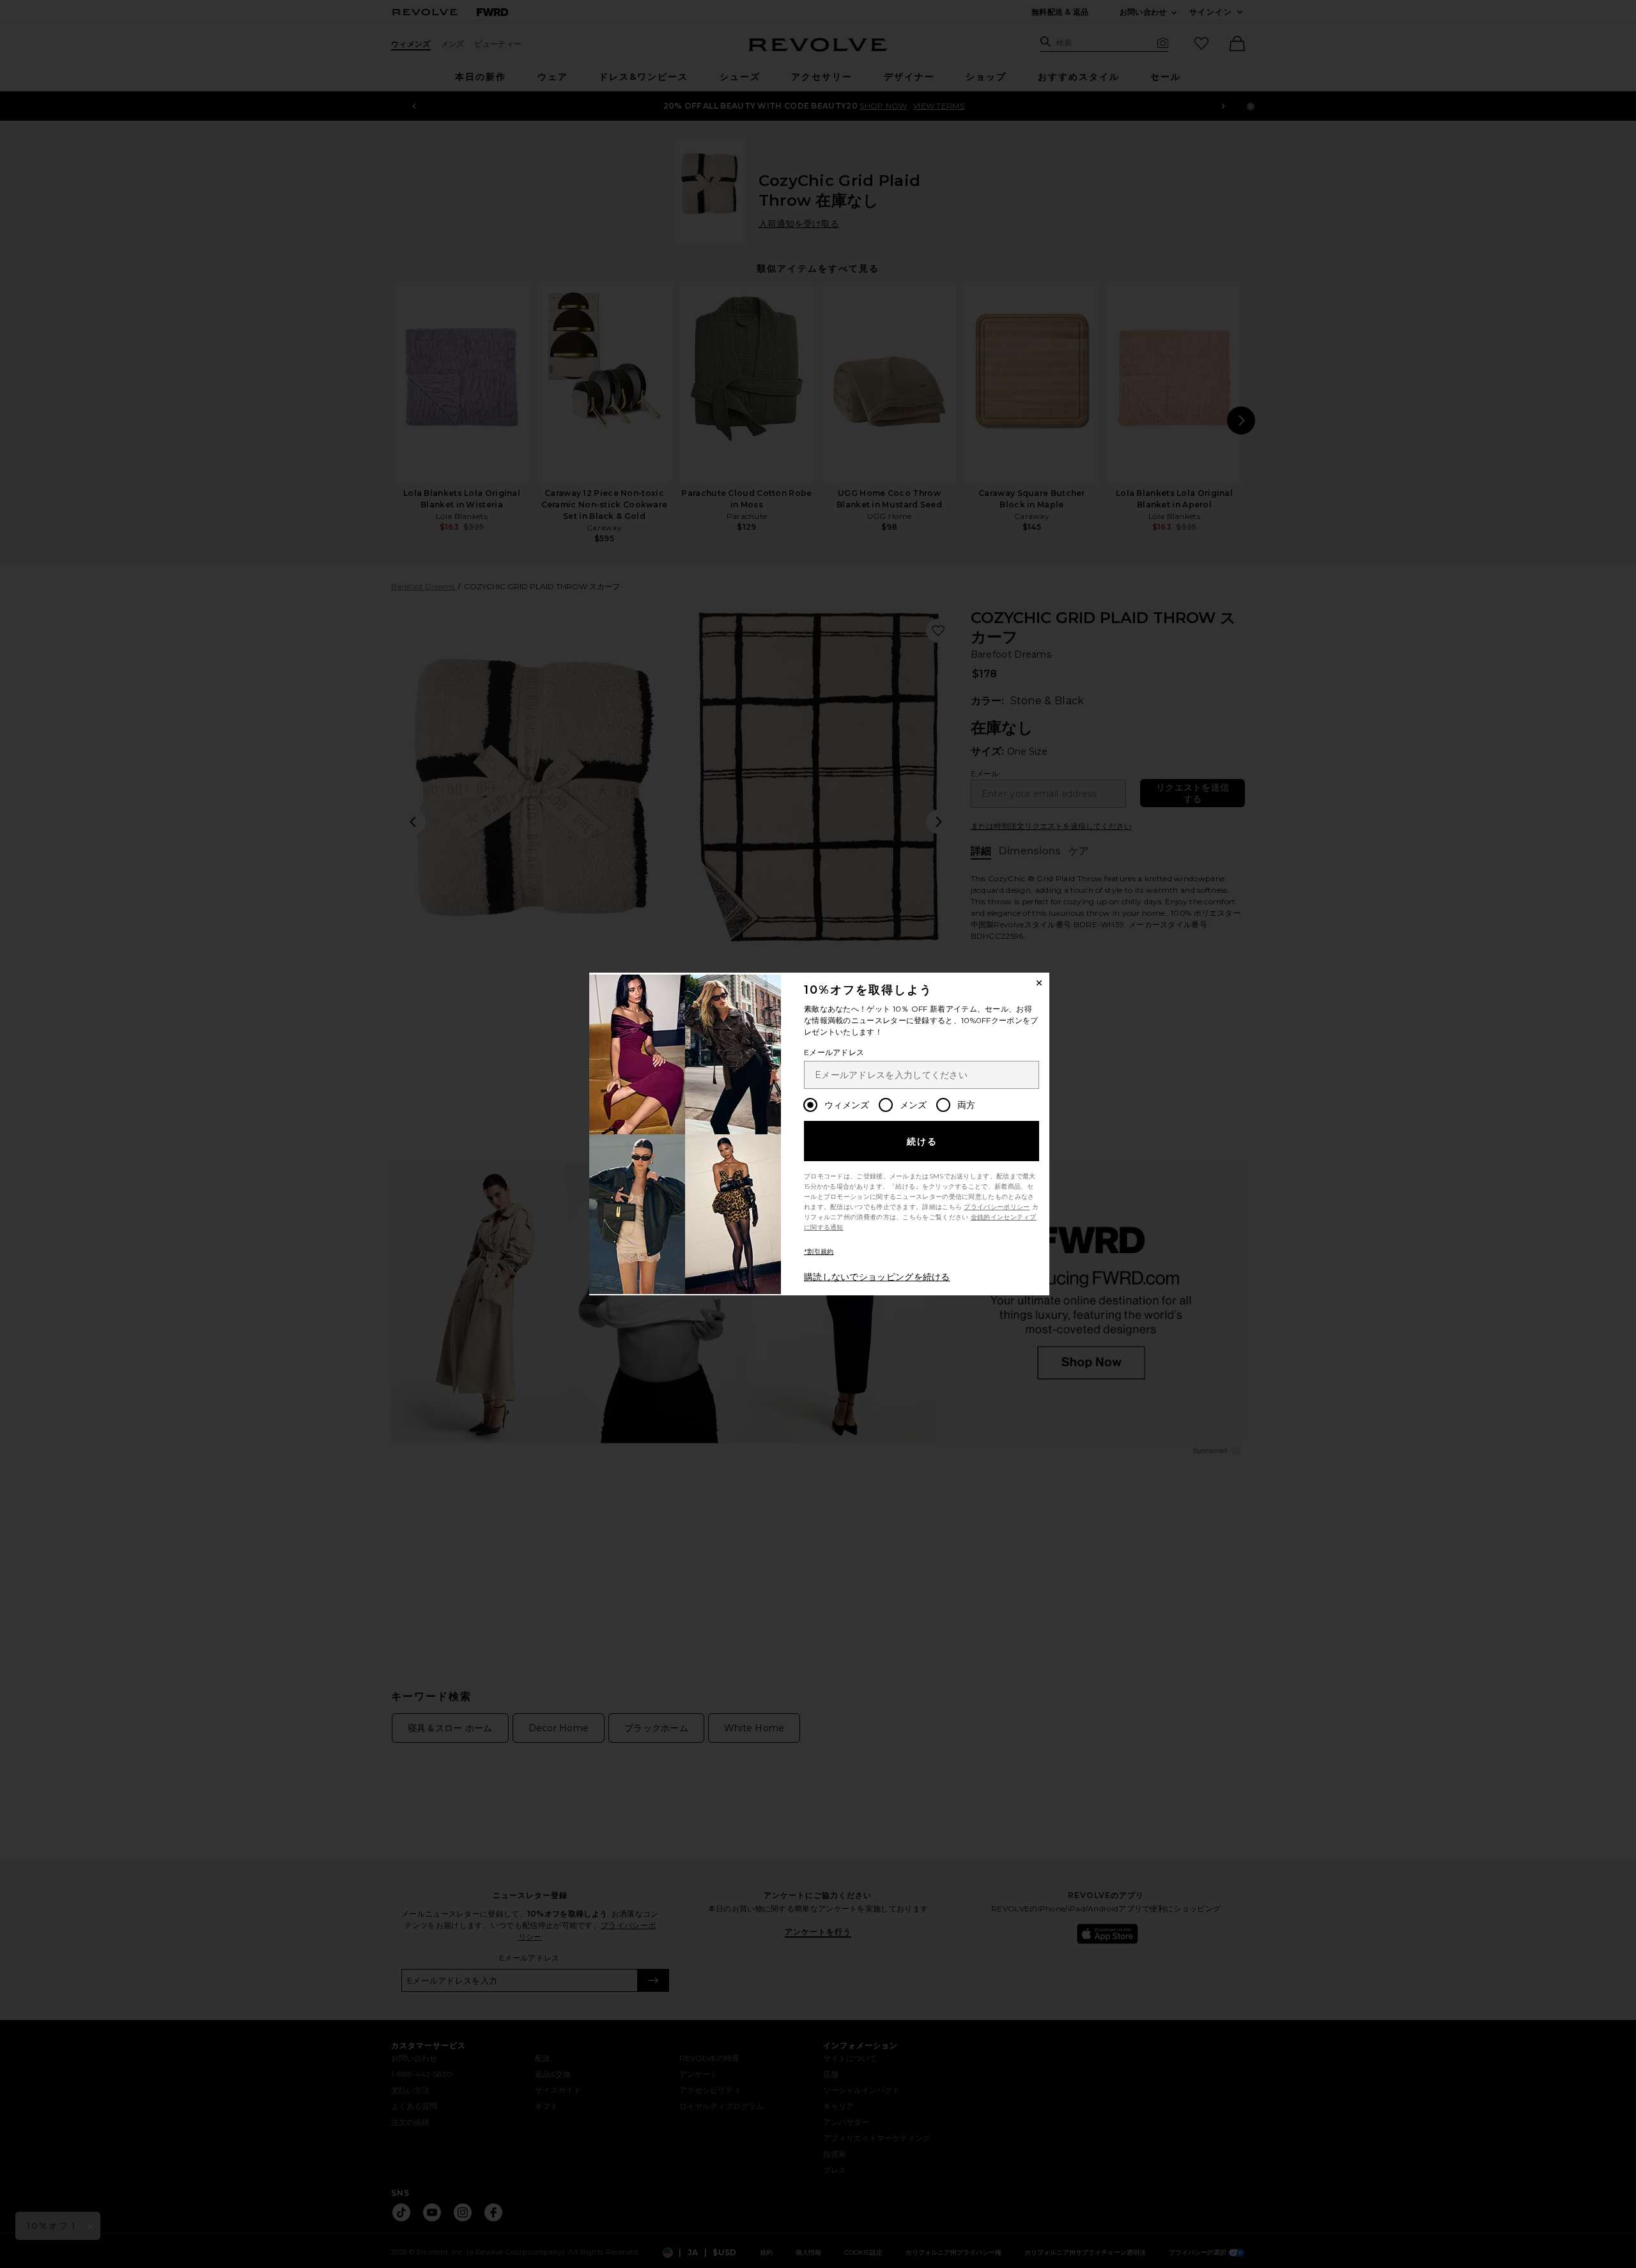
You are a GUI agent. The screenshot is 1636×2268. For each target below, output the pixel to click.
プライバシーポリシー (997, 1207)
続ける (922, 1141)
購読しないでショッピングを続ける (877, 1277)
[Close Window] (1039, 983)
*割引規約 (819, 1252)
